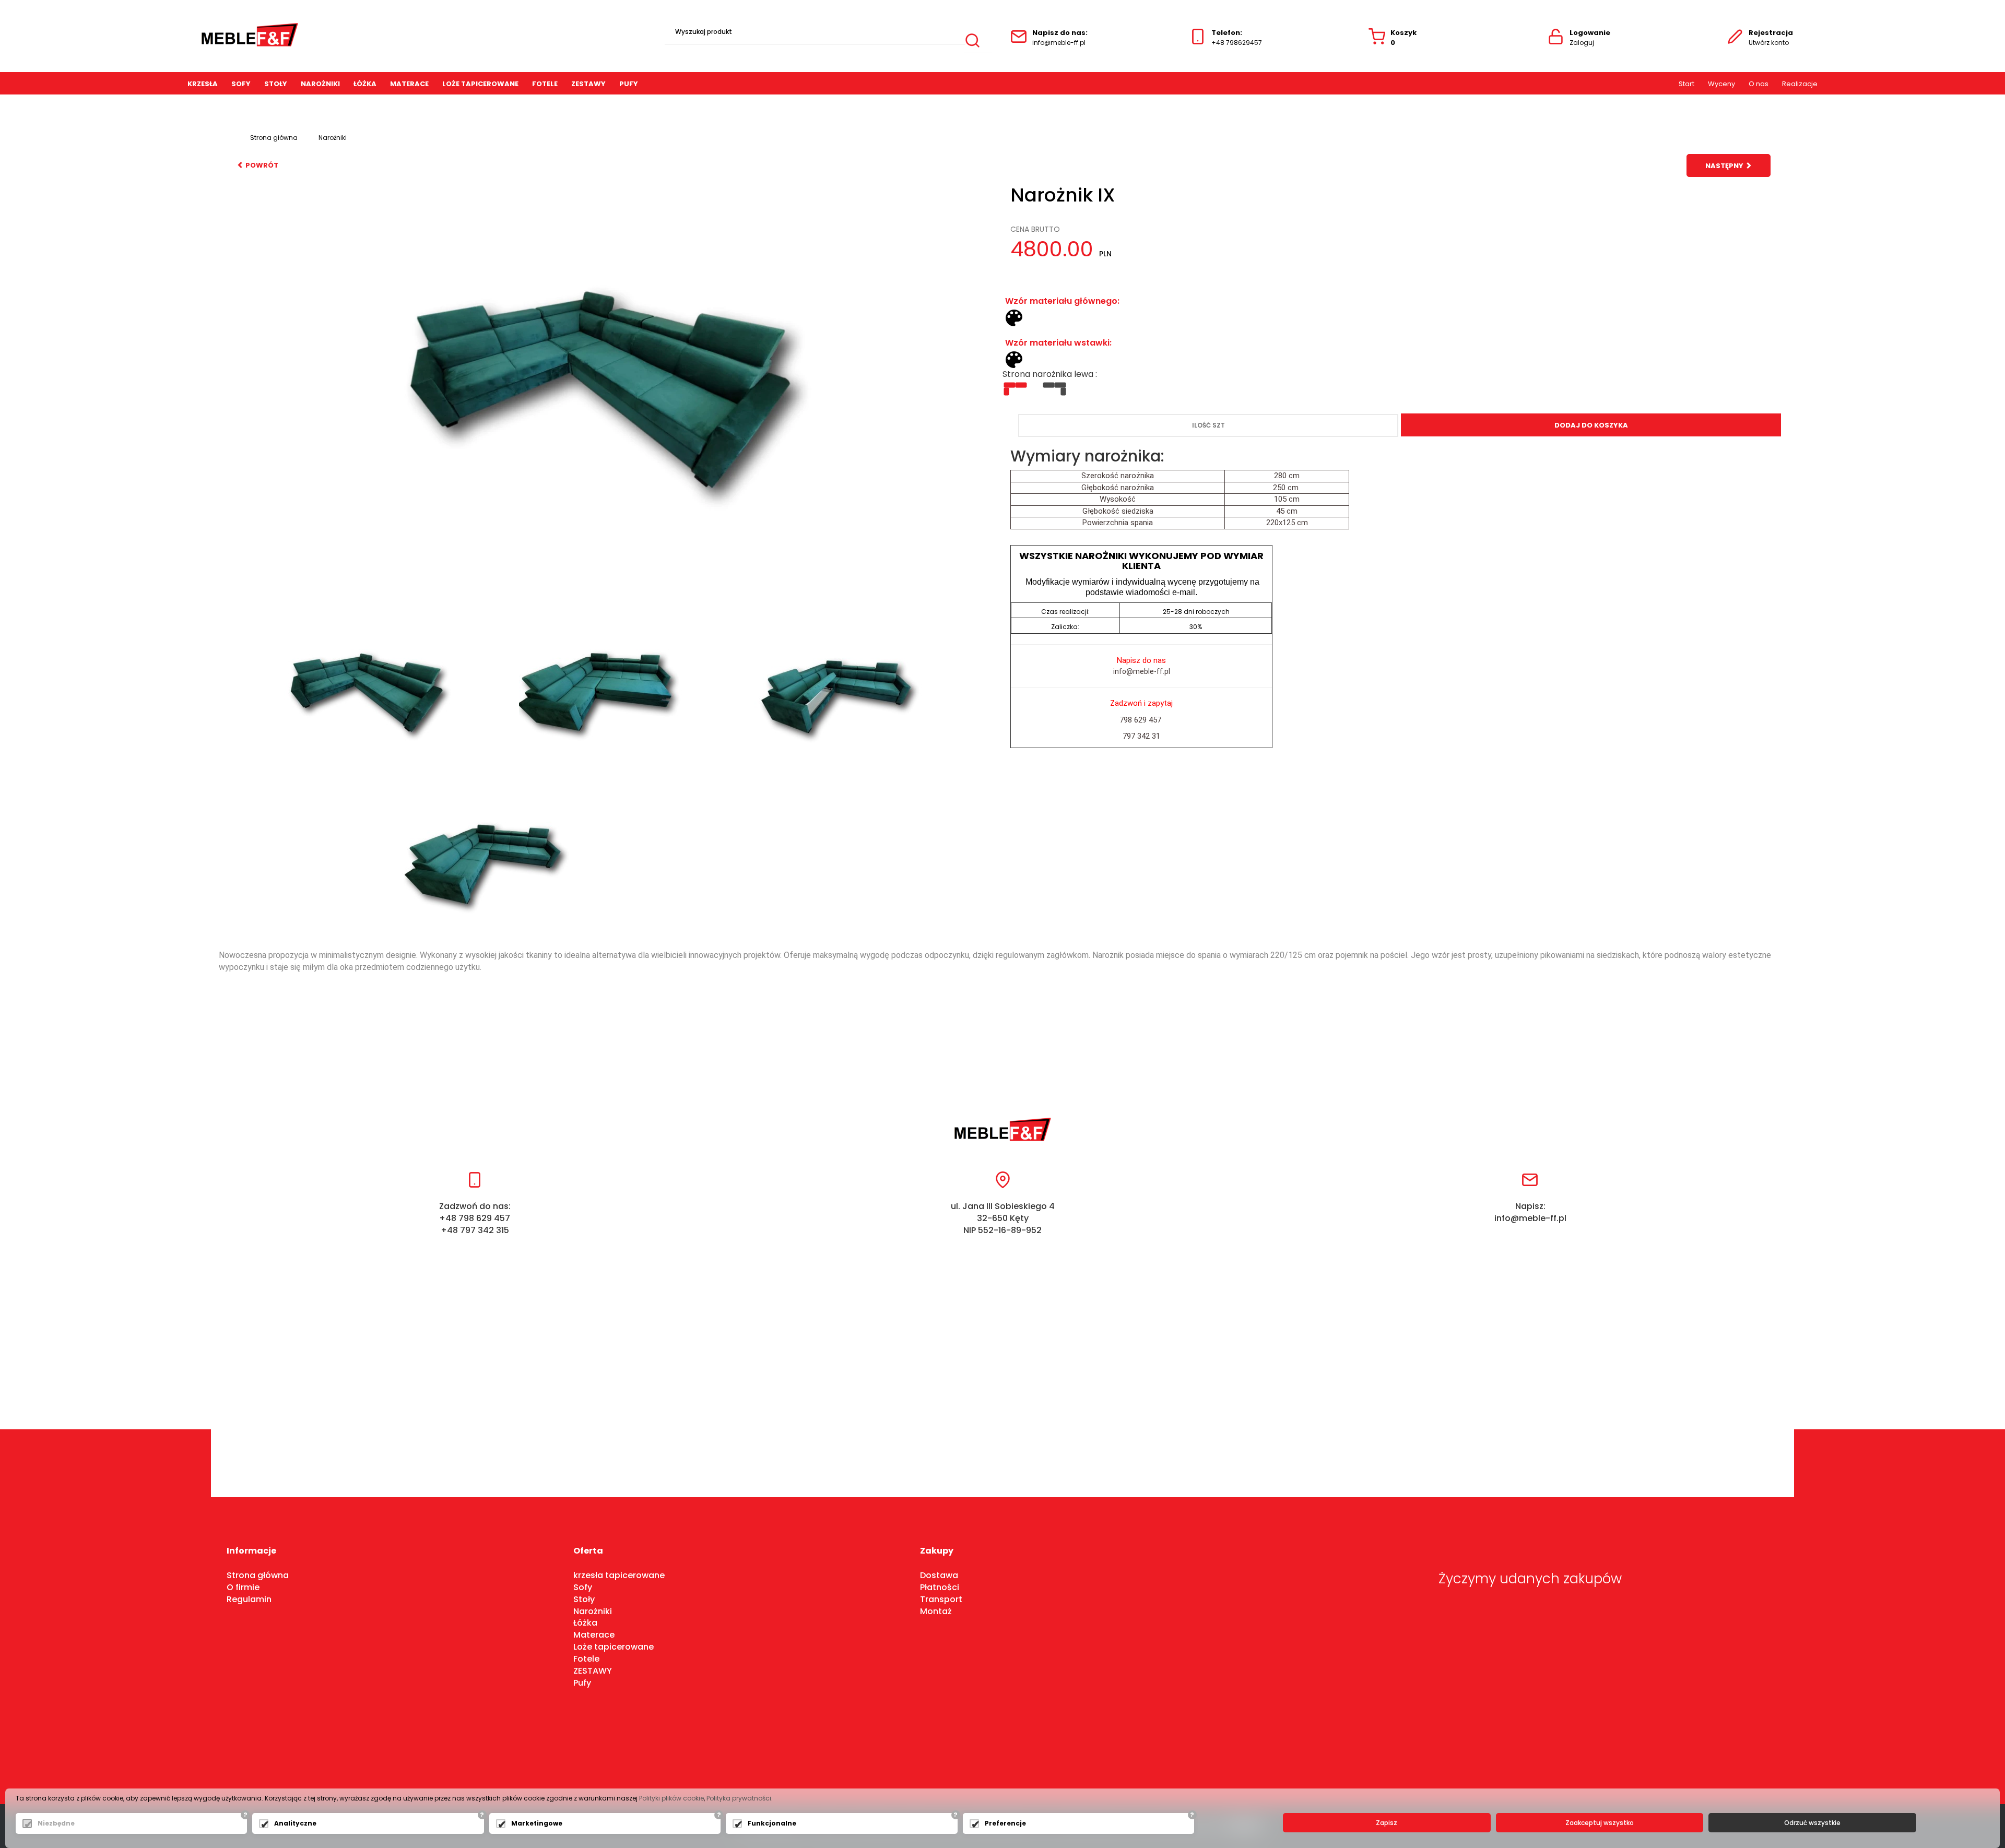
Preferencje (1005, 1823)
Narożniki (320, 84)
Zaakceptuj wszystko (1600, 1823)
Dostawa (939, 1575)
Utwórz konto (1769, 43)
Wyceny (1721, 84)
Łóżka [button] (365, 84)
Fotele (545, 84)
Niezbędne (56, 1823)
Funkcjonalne (772, 1823)
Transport (941, 1599)
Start (1686, 84)
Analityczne (295, 1823)
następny (1725, 166)
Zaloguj (1582, 43)
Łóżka (585, 1623)
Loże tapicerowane (480, 84)
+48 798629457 (1237, 43)
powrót (261, 165)
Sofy (241, 84)
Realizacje (1800, 84)
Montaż (936, 1611)
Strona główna (274, 138)
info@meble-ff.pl (1059, 43)
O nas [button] (1759, 84)
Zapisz (1387, 1823)
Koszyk (1403, 38)
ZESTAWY (588, 84)
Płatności (940, 1587)
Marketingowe (537, 1823)
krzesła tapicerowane (619, 1575)
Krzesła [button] (203, 84)
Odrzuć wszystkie (1812, 1823)
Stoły (276, 84)
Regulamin (249, 1599)
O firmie (243, 1587)
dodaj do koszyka (1591, 425)
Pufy (629, 84)
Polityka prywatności (739, 1798)
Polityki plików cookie (671, 1798)
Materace (409, 84)
